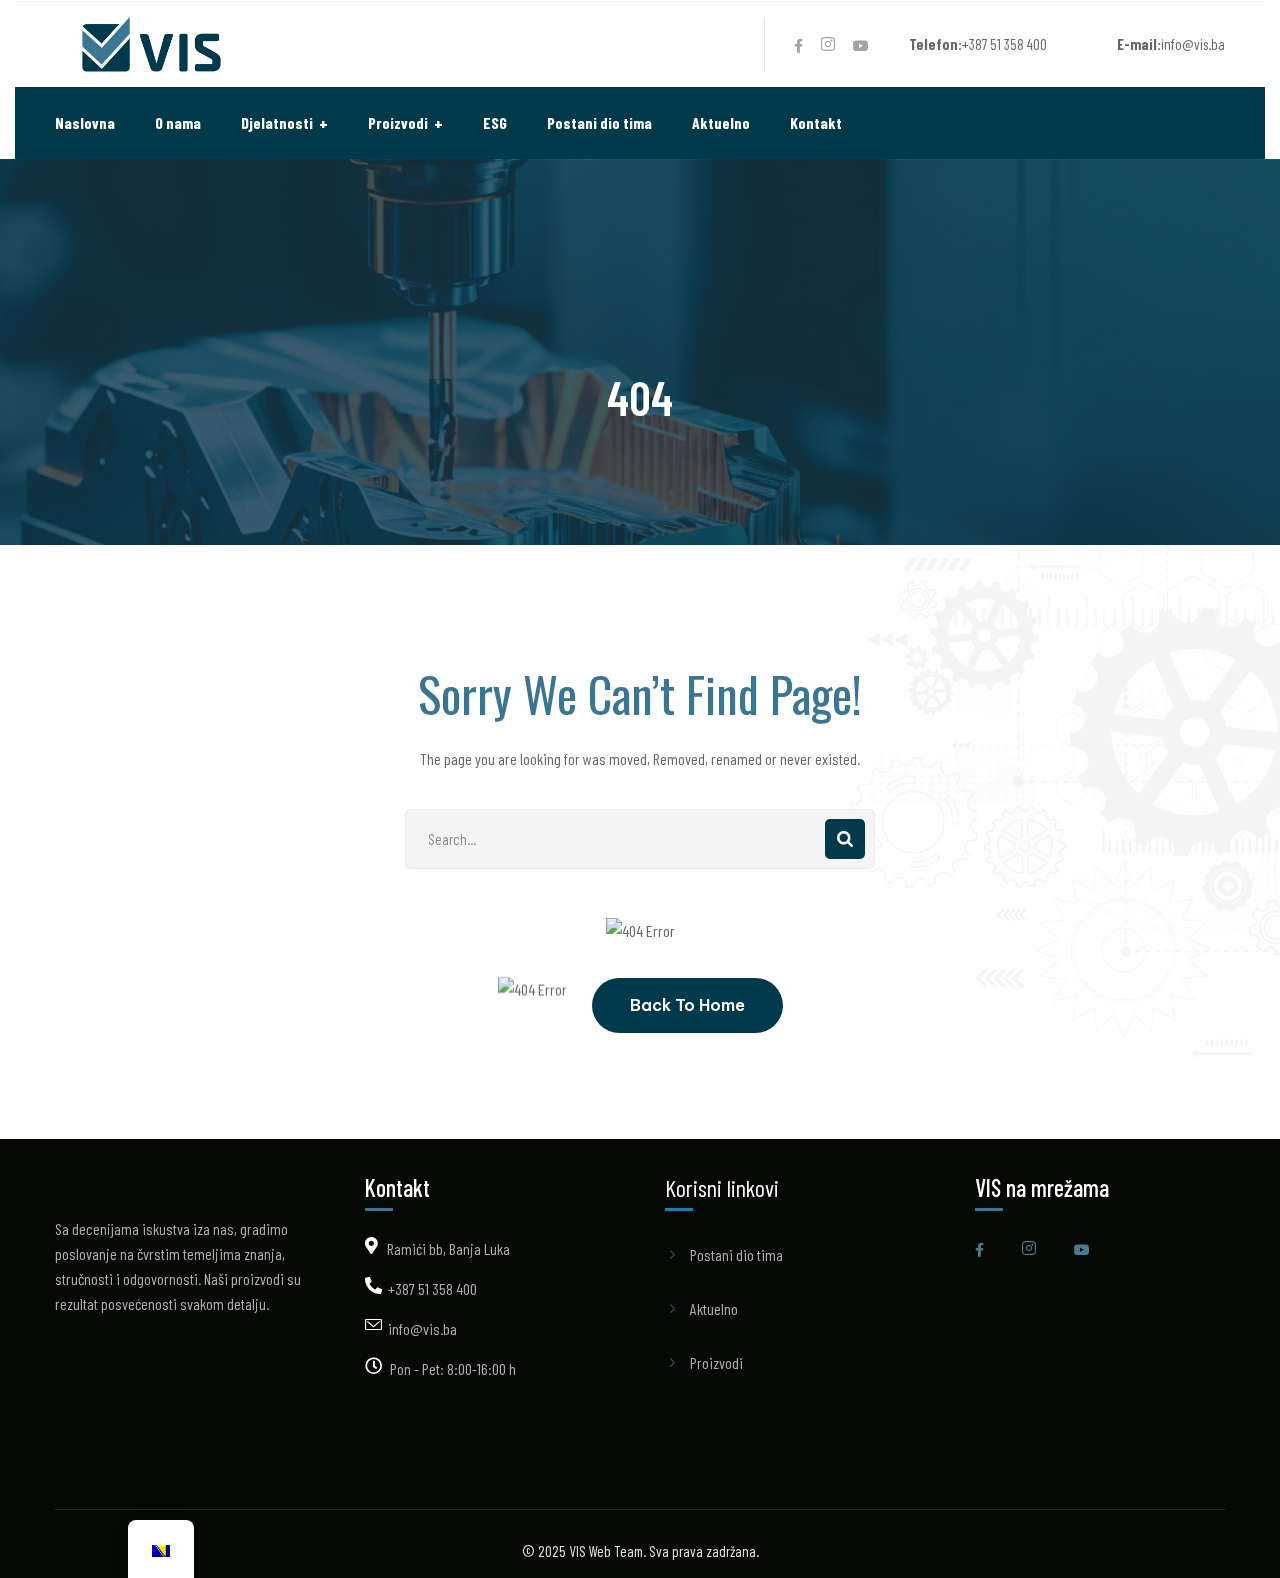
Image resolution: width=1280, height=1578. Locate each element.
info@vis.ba (422, 1328)
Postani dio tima (736, 1254)
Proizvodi (716, 1362)
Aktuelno (714, 1308)
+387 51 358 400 (432, 1288)
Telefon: (935, 44)
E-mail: (1139, 44)
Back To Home (687, 1005)
